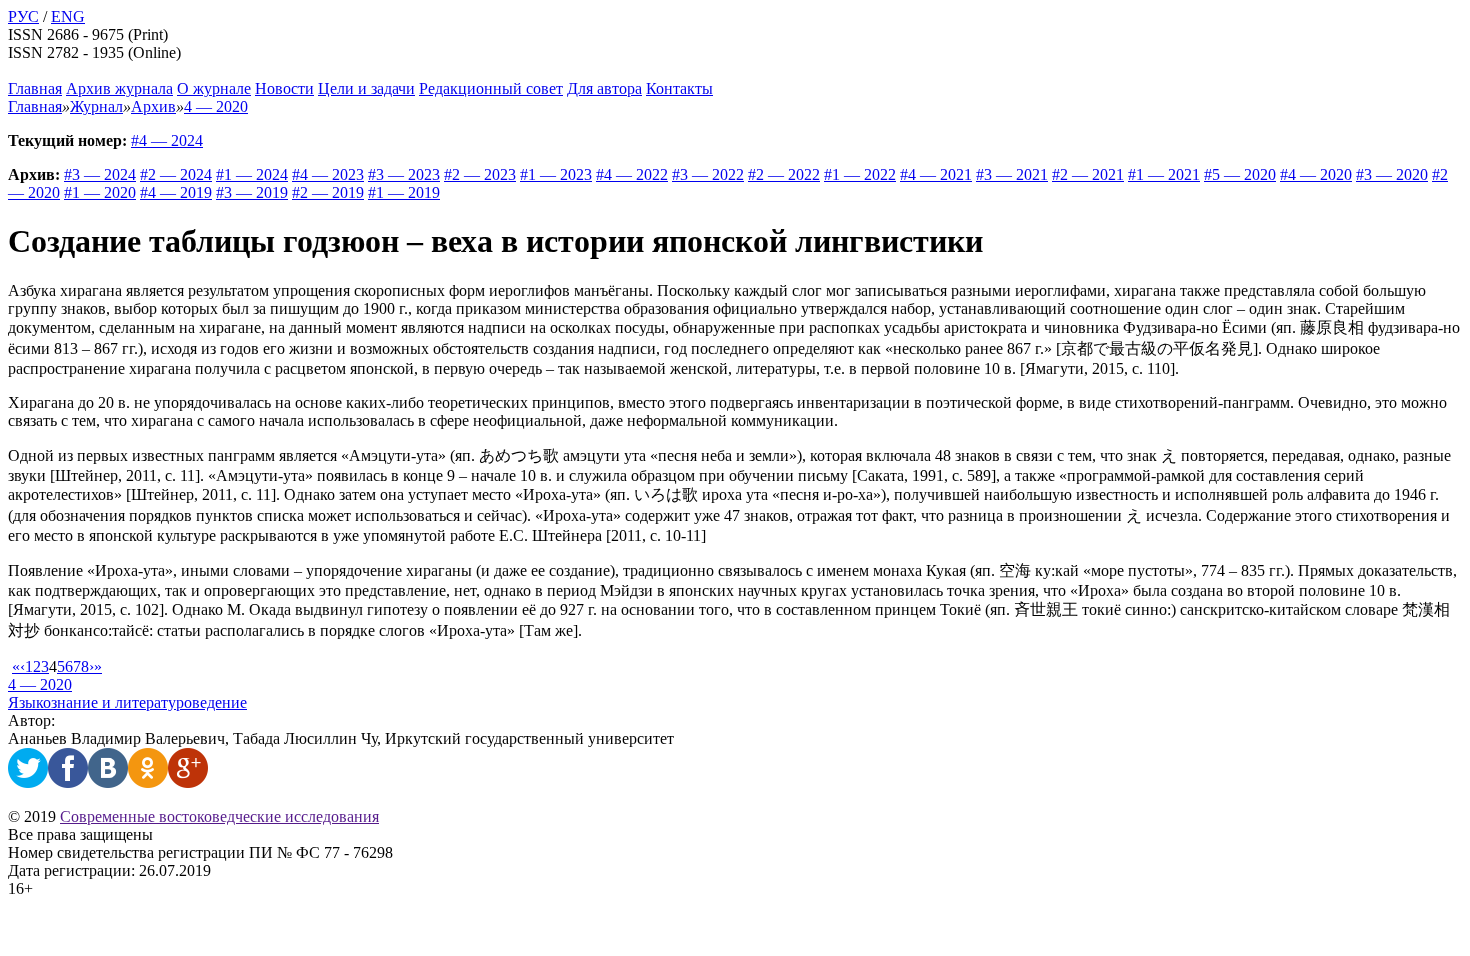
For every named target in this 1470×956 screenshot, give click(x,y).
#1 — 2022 (860, 174)
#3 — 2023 (404, 174)
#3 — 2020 (1392, 174)
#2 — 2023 (480, 174)
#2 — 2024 (176, 174)
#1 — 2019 (404, 192)
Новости (284, 88)
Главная (35, 88)
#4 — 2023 (328, 174)
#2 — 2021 (1088, 174)
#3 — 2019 (252, 192)
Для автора (604, 88)
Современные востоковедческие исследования (219, 816)
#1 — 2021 (1164, 174)
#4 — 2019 (176, 192)
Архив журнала (119, 88)
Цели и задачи (366, 88)
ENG (68, 16)
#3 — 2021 (1012, 174)
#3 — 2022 (708, 174)
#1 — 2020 (100, 192)
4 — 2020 (40, 684)
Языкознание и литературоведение (127, 702)
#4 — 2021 (936, 174)
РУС (23, 16)
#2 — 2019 (328, 192)
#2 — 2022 (784, 174)
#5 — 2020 (1240, 174)
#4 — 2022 (632, 174)
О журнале (214, 88)
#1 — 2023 (556, 174)
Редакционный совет (491, 88)
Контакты (679, 88)
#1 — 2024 (252, 174)
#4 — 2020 (1316, 174)
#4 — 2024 (167, 140)
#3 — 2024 (100, 174)
